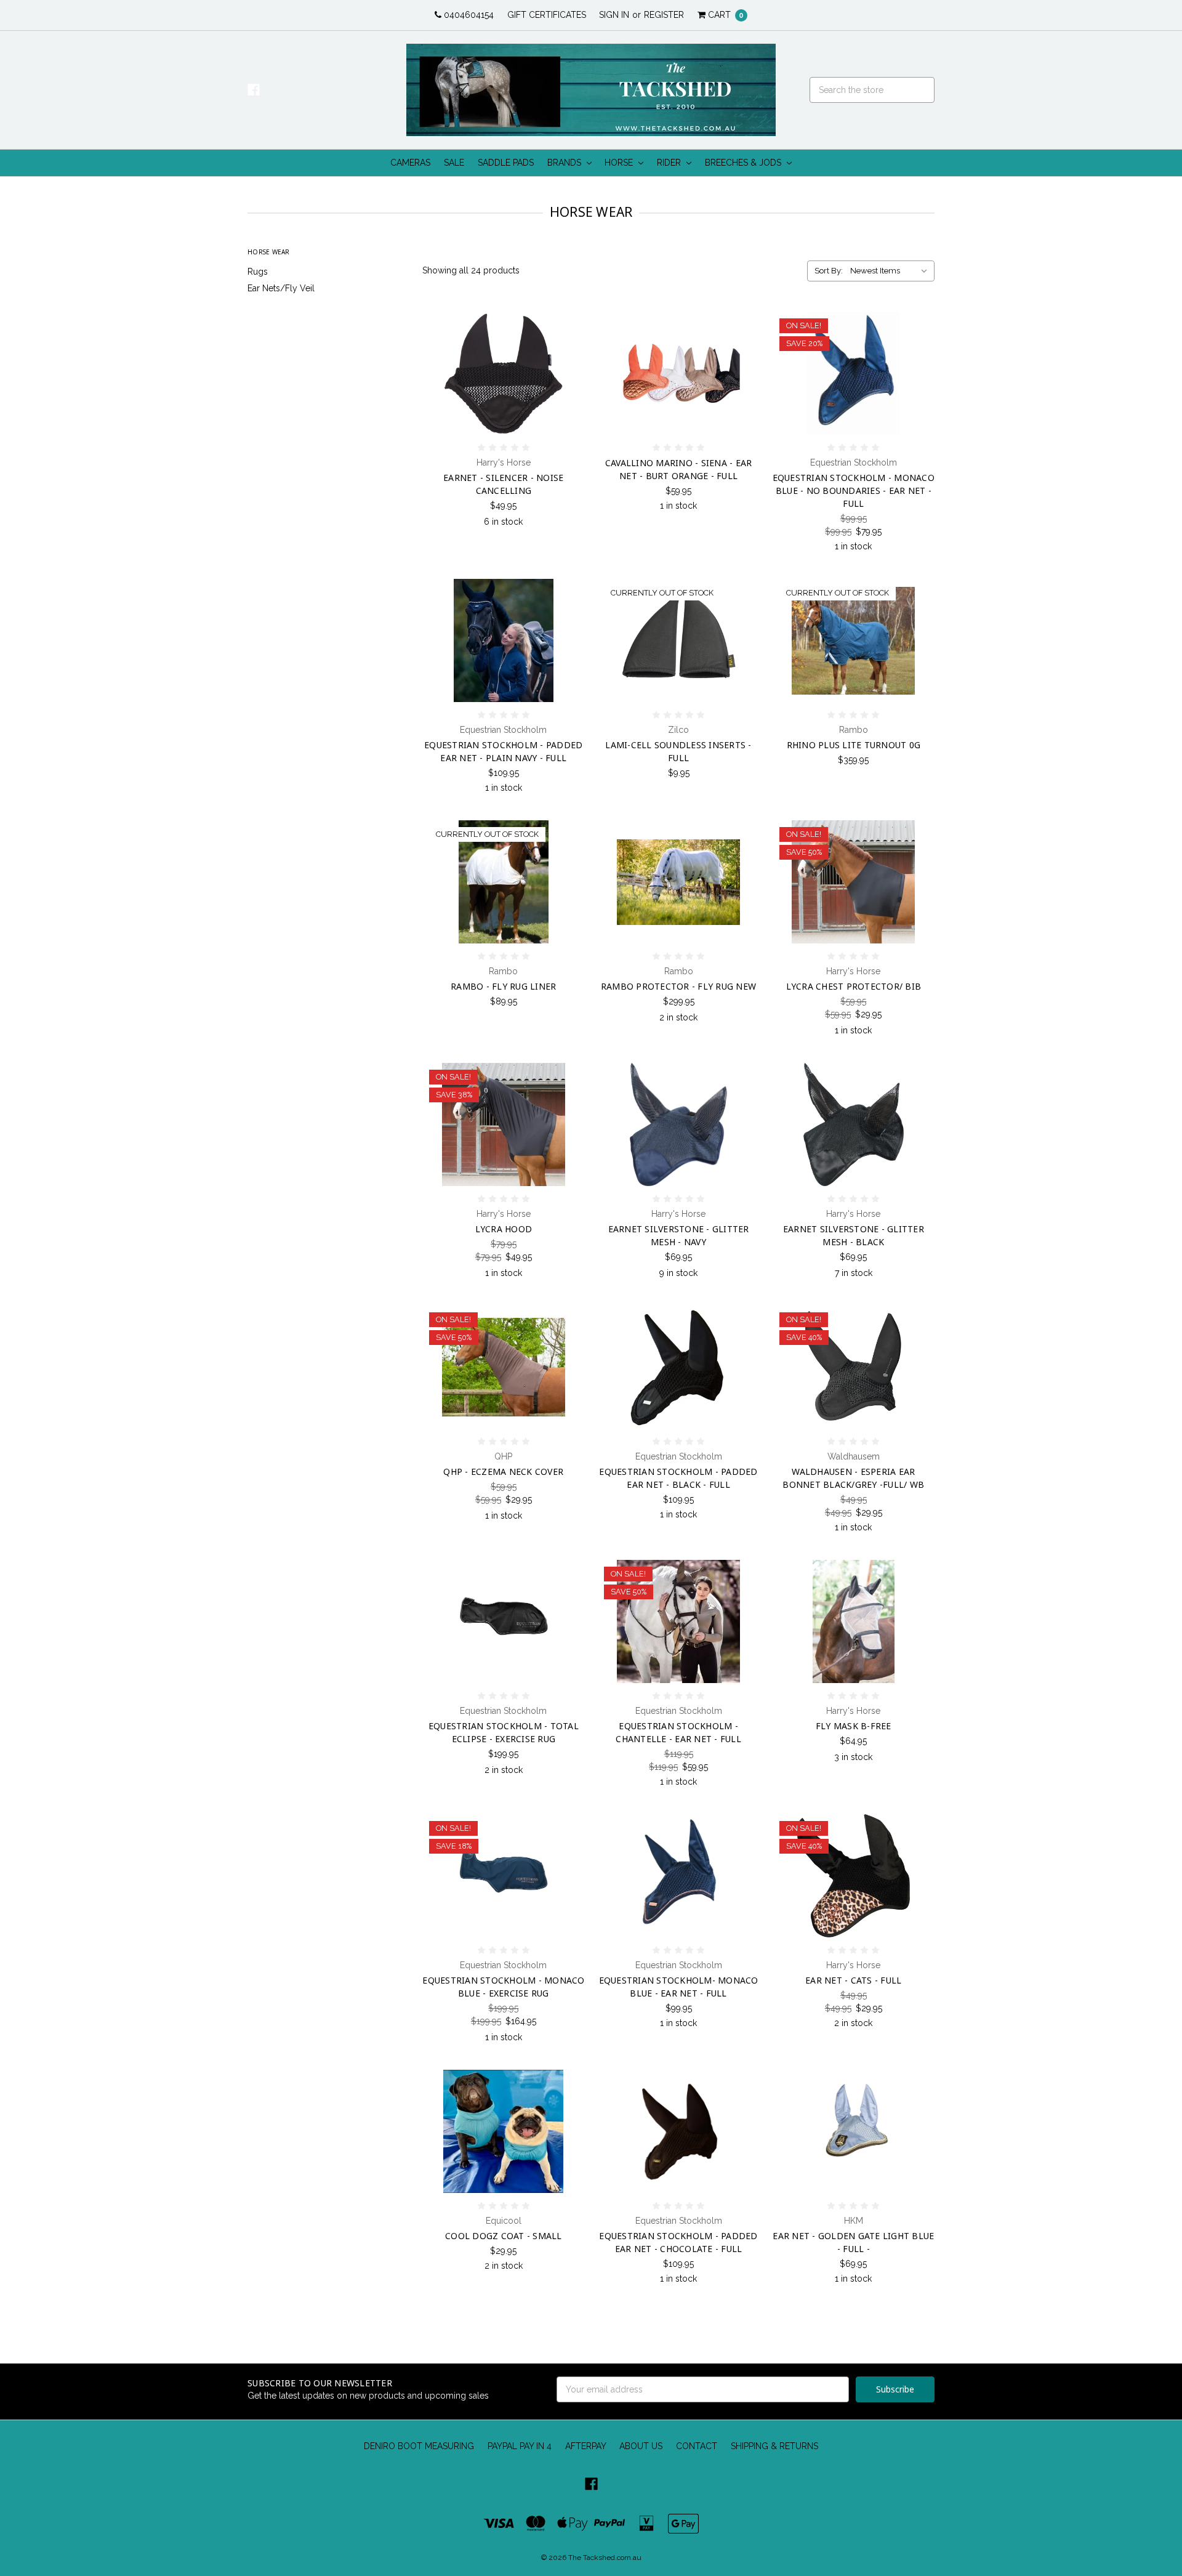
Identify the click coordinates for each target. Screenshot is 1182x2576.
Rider (670, 163)
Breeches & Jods (744, 163)
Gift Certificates (547, 15)
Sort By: (829, 271)
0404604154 (468, 15)
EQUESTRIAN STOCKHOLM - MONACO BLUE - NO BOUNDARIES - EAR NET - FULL (854, 491)
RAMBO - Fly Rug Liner (503, 986)
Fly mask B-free (854, 1726)
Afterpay (586, 2446)
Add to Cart (678, 416)
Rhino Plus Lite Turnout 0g (854, 745)
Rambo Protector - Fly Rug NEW (678, 986)
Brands (565, 163)
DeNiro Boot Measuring (419, 2446)
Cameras (410, 163)
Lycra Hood (504, 1229)
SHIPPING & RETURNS (774, 2446)
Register (664, 15)
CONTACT (697, 2446)
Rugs (258, 272)
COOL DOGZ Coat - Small (504, 2236)
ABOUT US (641, 2446)
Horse (620, 163)
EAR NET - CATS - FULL (853, 1980)
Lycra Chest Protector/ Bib (854, 986)
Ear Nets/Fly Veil (281, 288)
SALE (454, 163)
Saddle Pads (506, 163)
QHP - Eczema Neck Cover (503, 1472)
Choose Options (504, 416)
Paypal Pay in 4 (520, 2446)
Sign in (614, 15)
